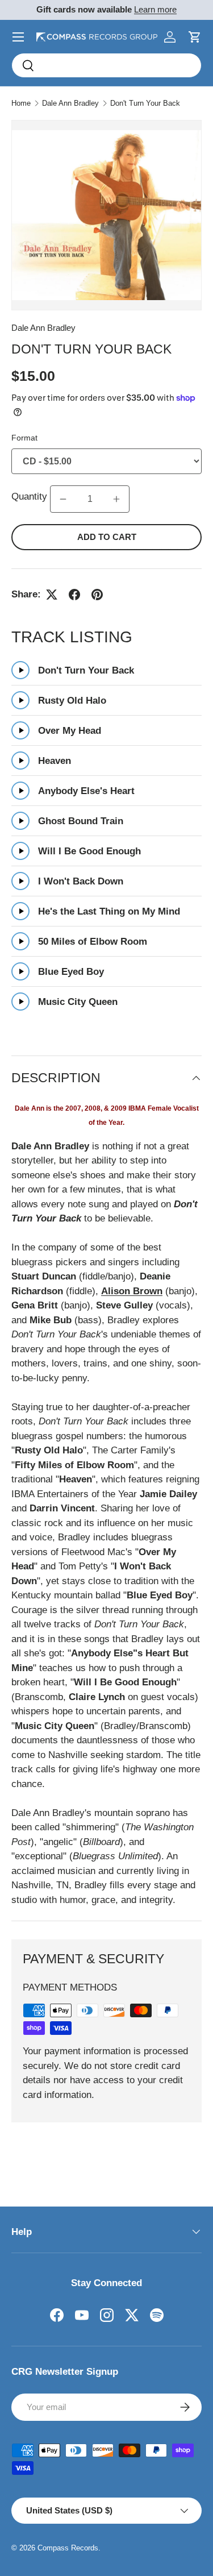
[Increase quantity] (116, 499)
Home (21, 103)
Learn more (155, 9)
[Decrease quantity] (63, 499)
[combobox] (106, 65)
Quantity (31, 496)
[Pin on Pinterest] (97, 595)
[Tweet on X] (52, 595)
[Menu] (18, 37)
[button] (195, 37)
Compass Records (68, 2548)
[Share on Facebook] (74, 595)
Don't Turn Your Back (145, 103)
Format (24, 438)
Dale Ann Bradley (70, 103)
